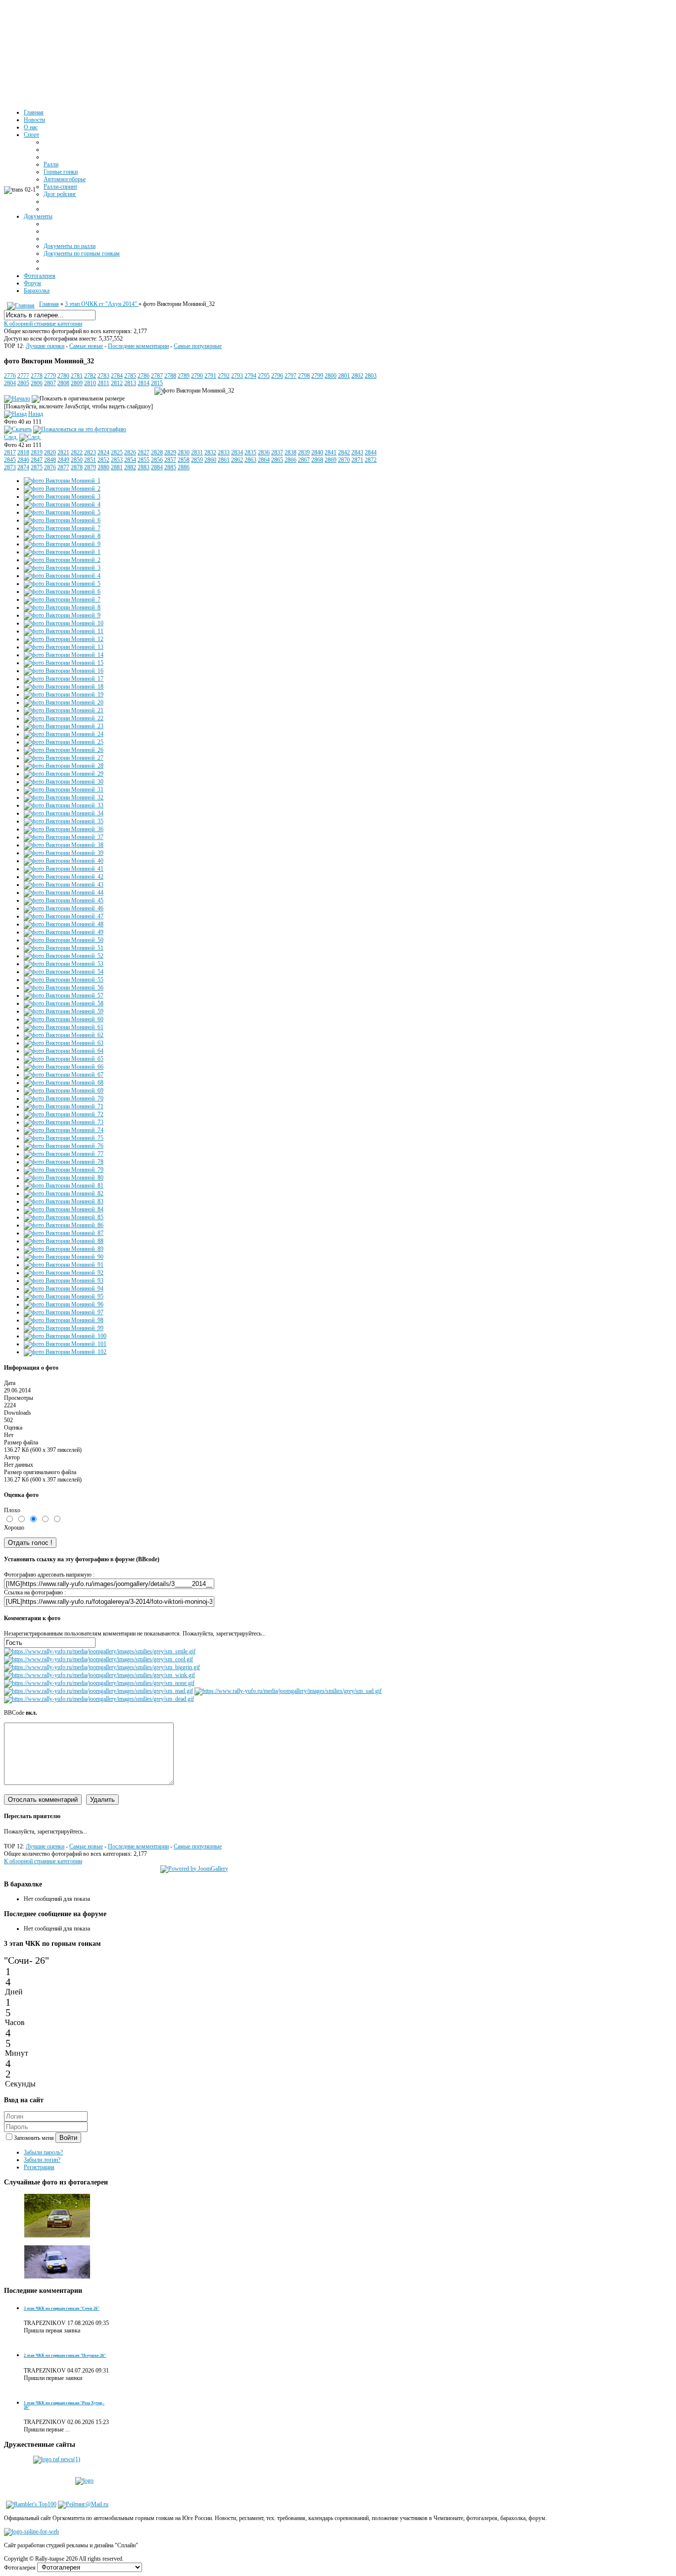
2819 (37, 452)
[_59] (57, 2282)
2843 (357, 452)
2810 (90, 383)
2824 (103, 452)
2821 (63, 452)
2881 (117, 467)
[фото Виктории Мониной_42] (64, 877)
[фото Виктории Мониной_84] (64, 1209)
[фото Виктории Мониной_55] (64, 980)
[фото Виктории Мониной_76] (64, 1146)
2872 (371, 460)
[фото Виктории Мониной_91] (64, 1265)
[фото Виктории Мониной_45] (64, 900)
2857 (170, 460)
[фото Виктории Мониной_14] (64, 655)
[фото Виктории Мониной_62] (64, 1035)
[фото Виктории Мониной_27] (64, 758)
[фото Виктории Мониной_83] (64, 1201)
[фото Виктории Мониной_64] (64, 1051)
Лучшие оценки (45, 346)
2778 (37, 376)
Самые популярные (198, 346)
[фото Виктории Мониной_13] (64, 647)
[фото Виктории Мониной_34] (64, 813)
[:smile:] (100, 1651)
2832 (210, 452)
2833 (224, 452)
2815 (157, 383)
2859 (197, 460)
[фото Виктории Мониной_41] (64, 869)
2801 (344, 376)
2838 (290, 452)
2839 (304, 452)
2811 (103, 383)
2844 (371, 452)
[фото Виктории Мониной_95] (64, 1296)
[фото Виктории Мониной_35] (64, 821)
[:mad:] (98, 1691)
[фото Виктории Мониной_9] (62, 544)
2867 (304, 460)
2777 (23, 376)
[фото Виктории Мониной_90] (64, 1257)
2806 (37, 383)
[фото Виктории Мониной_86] (64, 1225)
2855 (144, 460)
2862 (237, 460)
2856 (157, 460)
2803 (371, 376)
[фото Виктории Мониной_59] (64, 1011)
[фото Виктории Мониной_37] (64, 837)
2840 (317, 452)
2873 (10, 467)
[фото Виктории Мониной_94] (64, 1288)
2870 (344, 460)
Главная (49, 304)
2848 (50, 460)
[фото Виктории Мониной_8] (62, 536)
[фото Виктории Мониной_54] (64, 972)
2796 (277, 376)
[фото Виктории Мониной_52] (64, 956)
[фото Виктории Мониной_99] (64, 1328)
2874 (23, 467)
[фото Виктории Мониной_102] (65, 1352)
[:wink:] (99, 1675)
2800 (331, 376)
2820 (50, 452)
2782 (90, 376)
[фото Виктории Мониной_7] (62, 528)
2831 (197, 452)
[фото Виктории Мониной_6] (62, 520)
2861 (224, 460)
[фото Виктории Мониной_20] (64, 702)
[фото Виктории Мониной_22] (64, 718)
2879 (90, 467)
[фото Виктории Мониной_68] (64, 1083)
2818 (23, 452)
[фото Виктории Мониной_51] (64, 948)
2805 (23, 383)
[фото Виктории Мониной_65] (64, 1059)
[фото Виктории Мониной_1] (62, 481)
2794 (250, 376)
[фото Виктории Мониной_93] (64, 1281)
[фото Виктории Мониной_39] (64, 853)
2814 (144, 383)
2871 (357, 460)
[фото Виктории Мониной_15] (64, 663)
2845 (10, 460)
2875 (37, 467)
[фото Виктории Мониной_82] (64, 1193)
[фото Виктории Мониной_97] (64, 1312)
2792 (224, 376)
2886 (184, 467)
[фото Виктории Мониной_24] (64, 734)
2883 (144, 467)
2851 (90, 460)
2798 (304, 376)
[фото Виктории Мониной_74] (64, 1130)
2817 (10, 452)
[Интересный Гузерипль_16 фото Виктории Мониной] (57, 2236)
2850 (77, 460)
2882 (130, 467)
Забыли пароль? (43, 2152)
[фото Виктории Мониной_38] (64, 845)
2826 (130, 452)
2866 (290, 460)
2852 (103, 460)
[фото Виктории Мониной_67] (64, 1075)
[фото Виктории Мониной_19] (64, 694)
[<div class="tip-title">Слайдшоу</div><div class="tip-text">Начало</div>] (17, 398)
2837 (277, 452)
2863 (250, 460)
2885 (170, 467)
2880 (103, 467)
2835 (250, 452)
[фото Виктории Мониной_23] (64, 726)
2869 (331, 460)
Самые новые (86, 346)
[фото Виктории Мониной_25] (64, 742)
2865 (277, 460)
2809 (77, 383)
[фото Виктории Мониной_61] (64, 1027)
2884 (157, 467)
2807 (50, 383)
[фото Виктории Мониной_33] (64, 805)
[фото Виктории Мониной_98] (64, 1320)
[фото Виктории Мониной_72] (64, 1114)
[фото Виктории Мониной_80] (64, 1178)
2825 (117, 452)
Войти (68, 2138)
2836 (264, 452)
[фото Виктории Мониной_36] (64, 829)
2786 (144, 376)
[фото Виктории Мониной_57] (64, 995)
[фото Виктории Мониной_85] (64, 1217)
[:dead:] (99, 1699)
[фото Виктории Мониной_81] (64, 1186)
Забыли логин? (42, 2160)
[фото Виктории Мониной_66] (64, 1067)
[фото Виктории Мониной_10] (64, 623)
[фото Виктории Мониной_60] (64, 1019)
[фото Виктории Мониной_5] (62, 512)
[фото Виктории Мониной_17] (64, 679)
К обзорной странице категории (43, 324)
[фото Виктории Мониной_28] (64, 766)
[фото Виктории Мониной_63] (64, 1043)
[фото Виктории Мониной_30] (64, 782)
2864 (264, 460)
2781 (77, 376)
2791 (210, 376)
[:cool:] (98, 1659)
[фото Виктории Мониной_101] (65, 1344)
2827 (144, 452)
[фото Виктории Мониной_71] (64, 1106)
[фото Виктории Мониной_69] (64, 1090)
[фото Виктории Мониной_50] (64, 940)
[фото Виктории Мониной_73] (64, 1122)
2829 (170, 452)
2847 (37, 460)
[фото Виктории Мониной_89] (64, 1249)
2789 (184, 376)
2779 (50, 376)
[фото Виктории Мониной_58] (64, 1003)
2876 (50, 467)
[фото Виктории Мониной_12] (64, 639)
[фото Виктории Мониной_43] (64, 885)
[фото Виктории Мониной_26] (64, 750)
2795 (264, 376)
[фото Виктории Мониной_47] (64, 916)
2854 (130, 460)
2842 (344, 452)
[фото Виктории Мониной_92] (64, 1273)
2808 (63, 383)
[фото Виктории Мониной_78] (64, 1162)
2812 (117, 383)
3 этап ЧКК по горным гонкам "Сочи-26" (62, 2308)
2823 (90, 452)
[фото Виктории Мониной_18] (64, 687)
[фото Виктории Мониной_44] (64, 892)
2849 (63, 460)
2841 (331, 452)
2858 (184, 460)
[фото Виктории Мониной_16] (64, 671)
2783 (103, 376)
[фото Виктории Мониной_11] (64, 631)
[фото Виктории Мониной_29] (64, 774)
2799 (317, 376)
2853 (117, 460)
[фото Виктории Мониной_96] (64, 1304)
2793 (237, 376)
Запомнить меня (35, 2138)
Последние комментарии (138, 346)
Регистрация (39, 2167)
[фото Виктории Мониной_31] (64, 790)
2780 (63, 376)
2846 (23, 460)
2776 (10, 376)
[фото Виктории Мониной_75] (64, 1138)
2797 (290, 376)
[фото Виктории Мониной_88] (64, 1241)
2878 (77, 467)
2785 (130, 376)
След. (11, 437)
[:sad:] (288, 1691)
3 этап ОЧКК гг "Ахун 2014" (102, 304)
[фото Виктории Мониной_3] (62, 496)
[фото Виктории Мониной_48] (64, 924)
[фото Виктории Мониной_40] (64, 861)
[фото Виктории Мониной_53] (64, 964)
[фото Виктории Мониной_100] (65, 1336)
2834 (237, 452)
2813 (130, 383)
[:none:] (99, 1683)
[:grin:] (102, 1667)
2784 (117, 376)
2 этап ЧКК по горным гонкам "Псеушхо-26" (65, 2355)
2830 (184, 452)
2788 (170, 376)
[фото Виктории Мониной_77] (64, 1154)
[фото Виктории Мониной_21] (64, 710)
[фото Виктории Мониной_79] (64, 1170)
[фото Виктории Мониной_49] (64, 932)
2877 (63, 467)
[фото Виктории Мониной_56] (64, 988)
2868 (317, 460)
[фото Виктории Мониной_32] (64, 797)
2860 (210, 460)
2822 (77, 452)
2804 (10, 383)
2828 (157, 452)
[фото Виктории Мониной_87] (64, 1233)
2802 (357, 376)
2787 (157, 376)
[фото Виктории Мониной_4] (62, 504)
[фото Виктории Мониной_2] (62, 489)
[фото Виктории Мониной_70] (64, 1098)
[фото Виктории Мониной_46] (64, 908)
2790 (197, 376)
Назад (36, 414)
